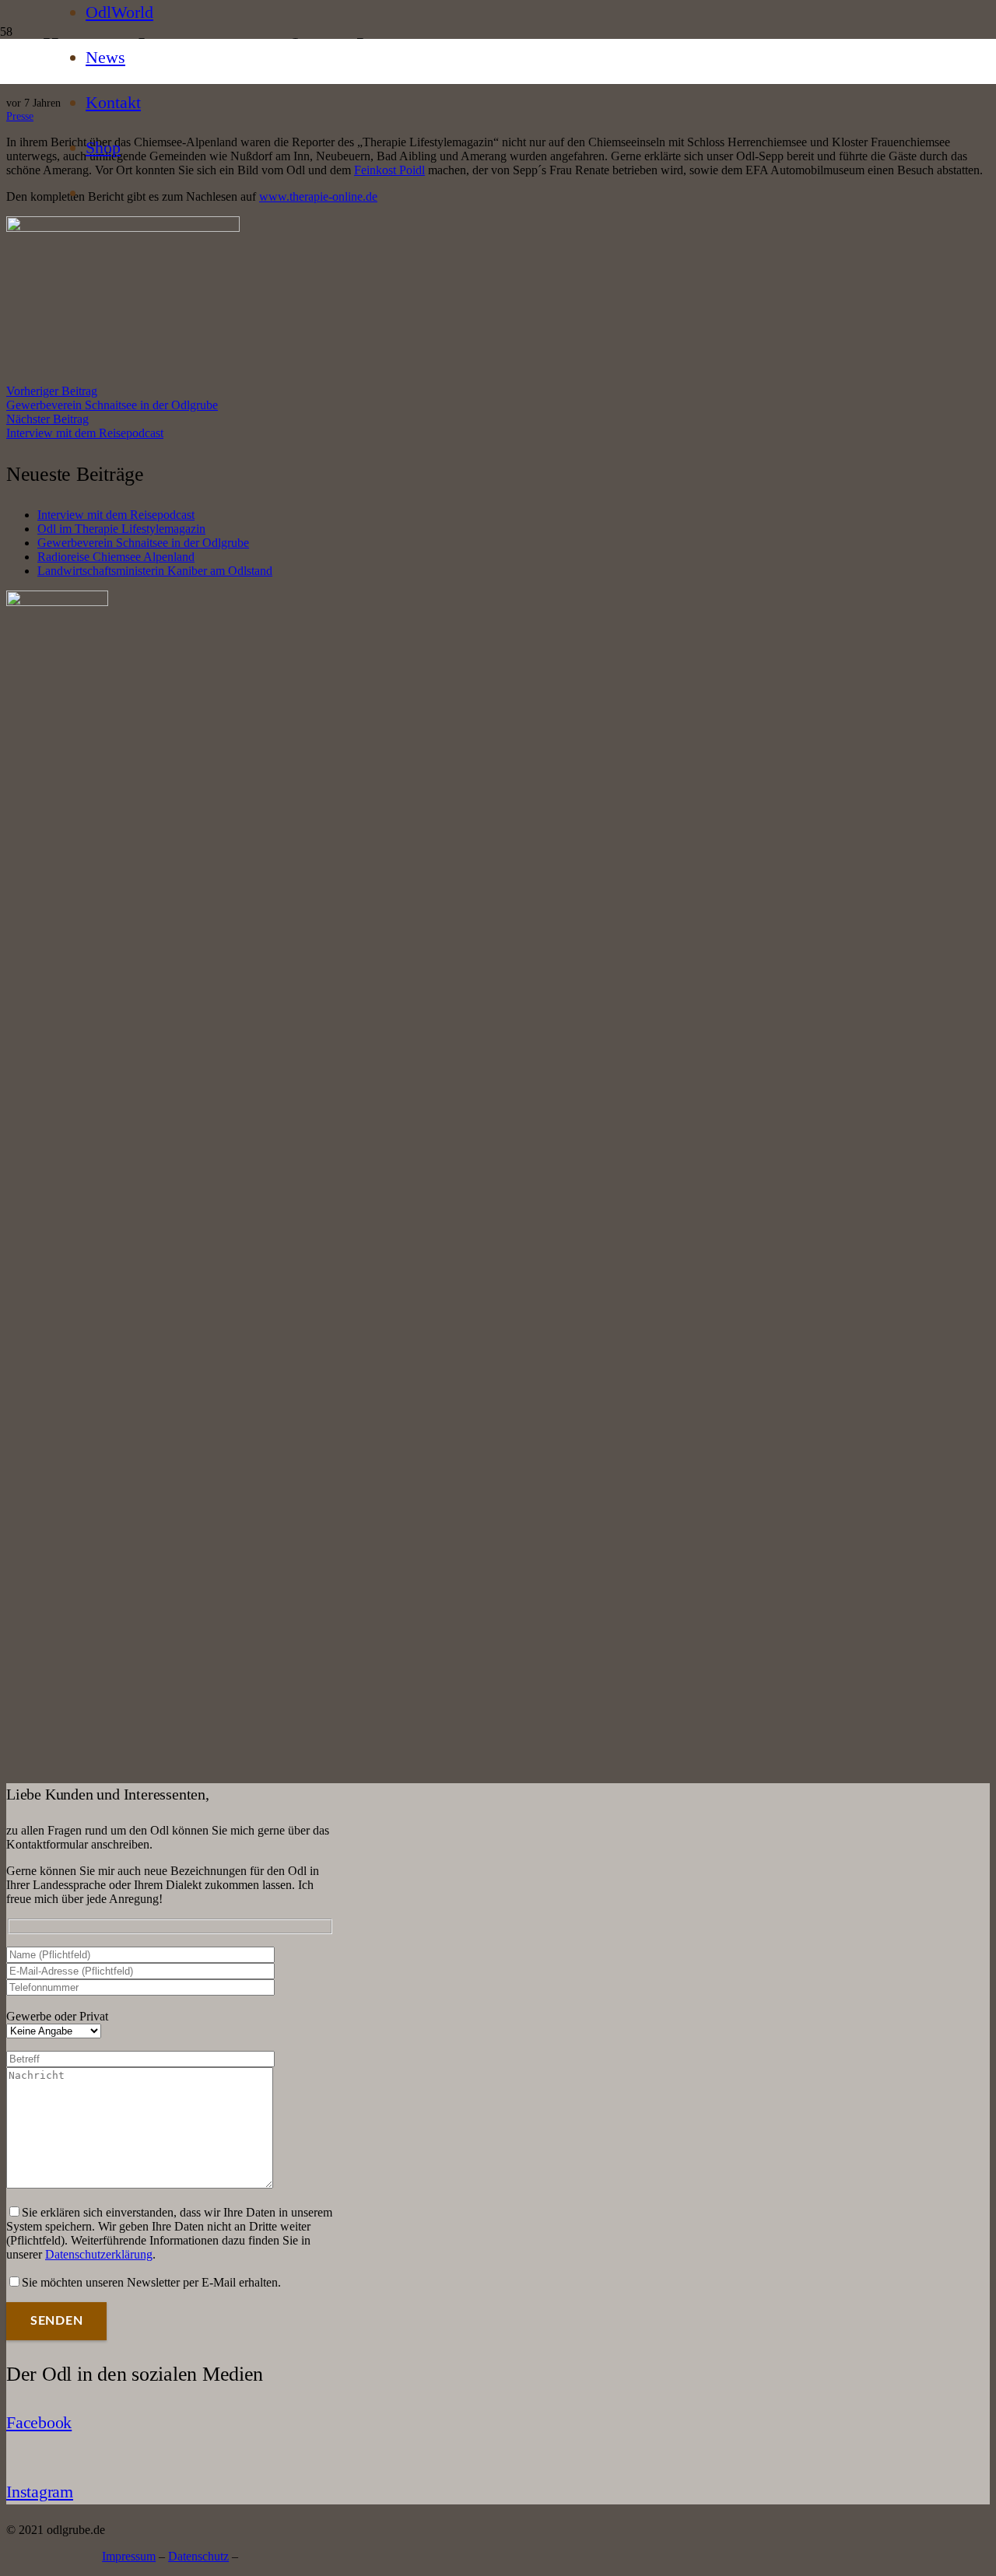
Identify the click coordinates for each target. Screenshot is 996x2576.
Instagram (40, 2492)
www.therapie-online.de (318, 196)
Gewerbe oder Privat (57, 2016)
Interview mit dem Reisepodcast (116, 515)
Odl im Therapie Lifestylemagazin (121, 529)
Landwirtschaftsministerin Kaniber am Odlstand (155, 571)
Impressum (129, 2556)
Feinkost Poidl (389, 170)
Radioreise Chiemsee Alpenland (116, 557)
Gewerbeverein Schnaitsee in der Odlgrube (143, 543)
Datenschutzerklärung (99, 2254)
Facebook (39, 2422)
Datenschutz (198, 2556)
